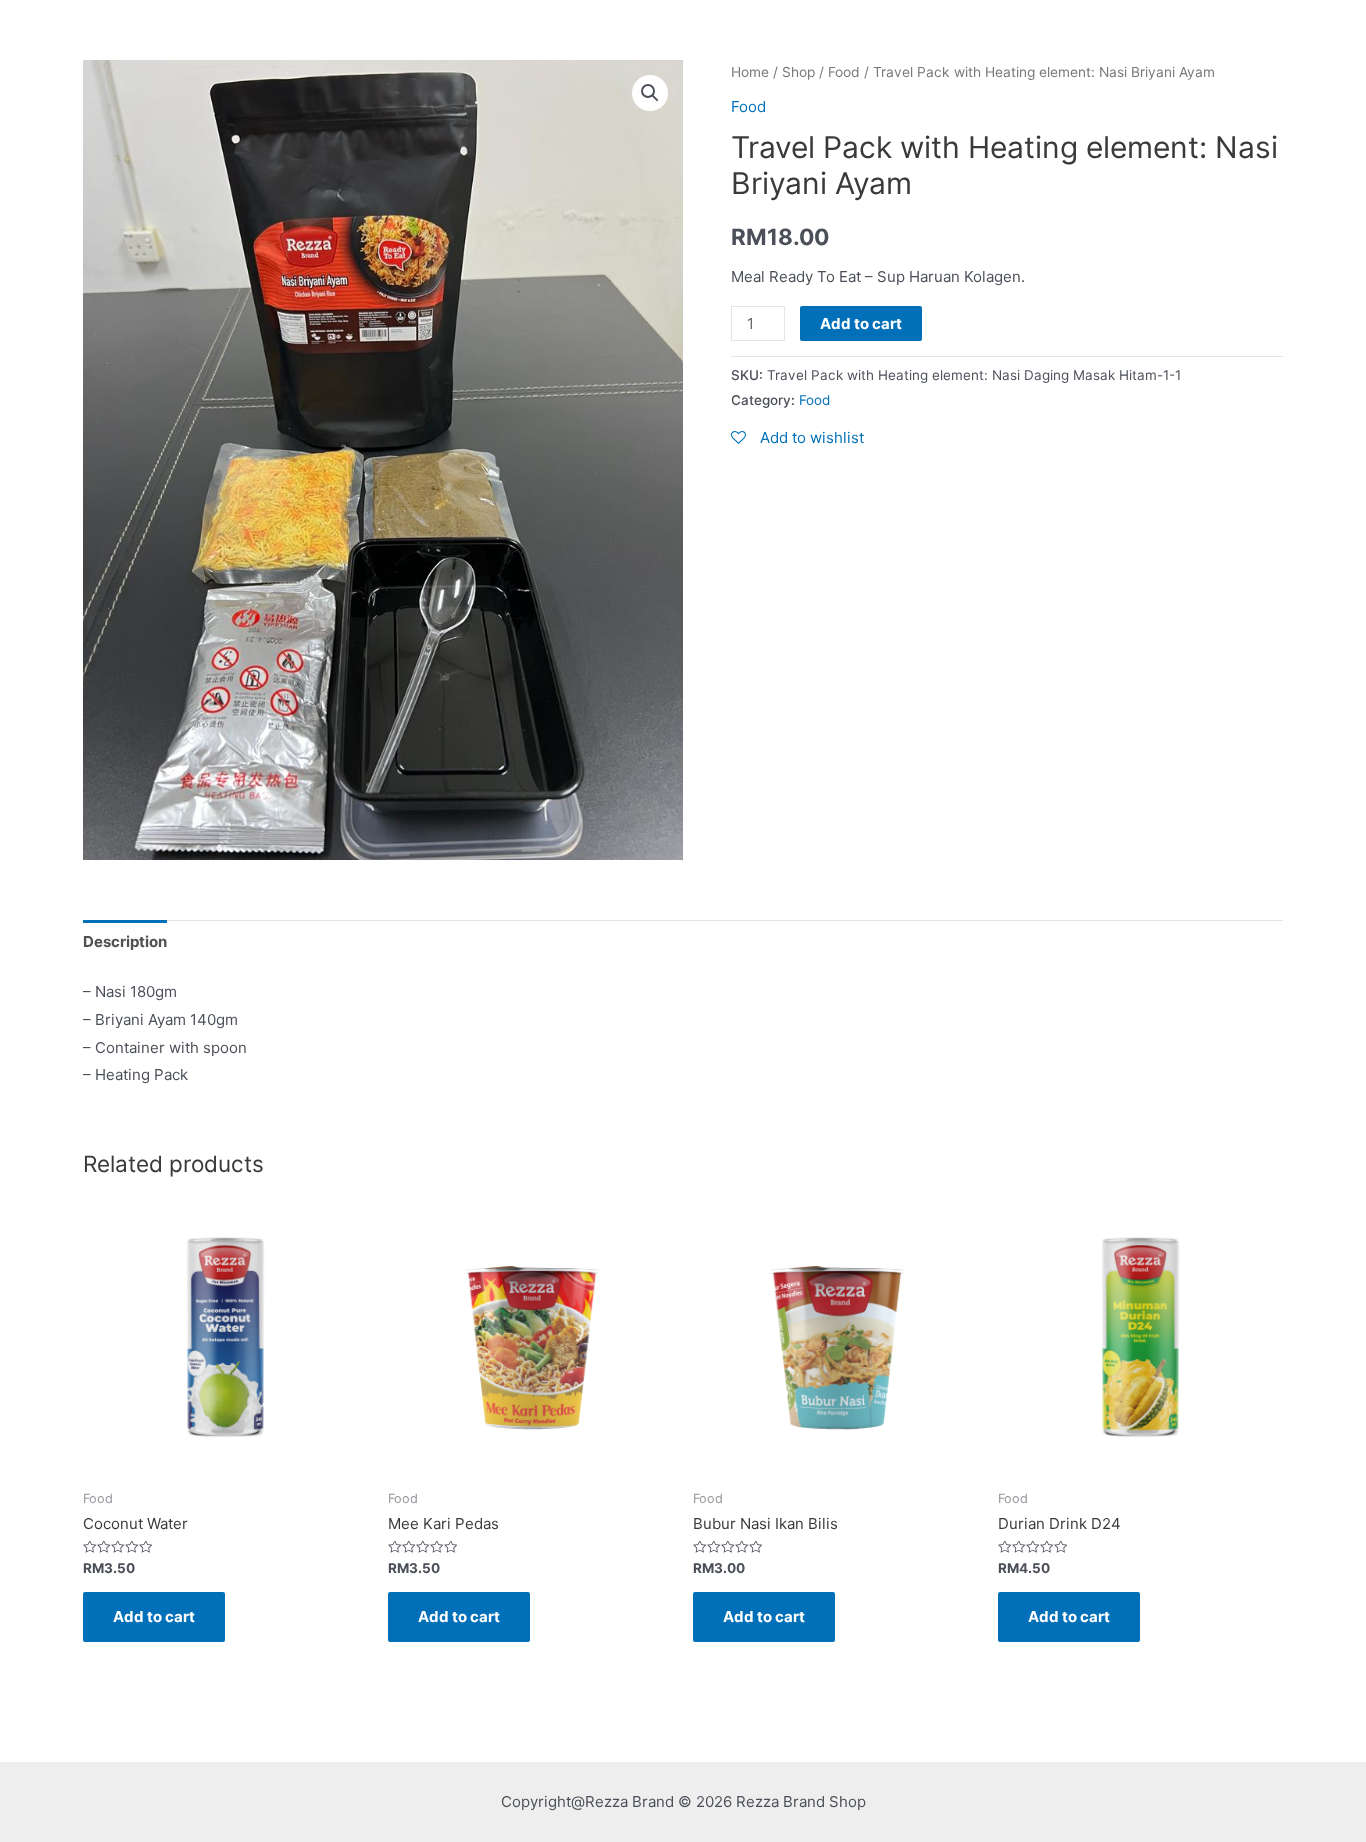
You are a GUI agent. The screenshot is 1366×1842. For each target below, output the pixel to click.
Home (750, 72)
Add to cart (861, 323)
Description (125, 941)
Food (844, 72)
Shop (798, 72)
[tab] (125, 941)
